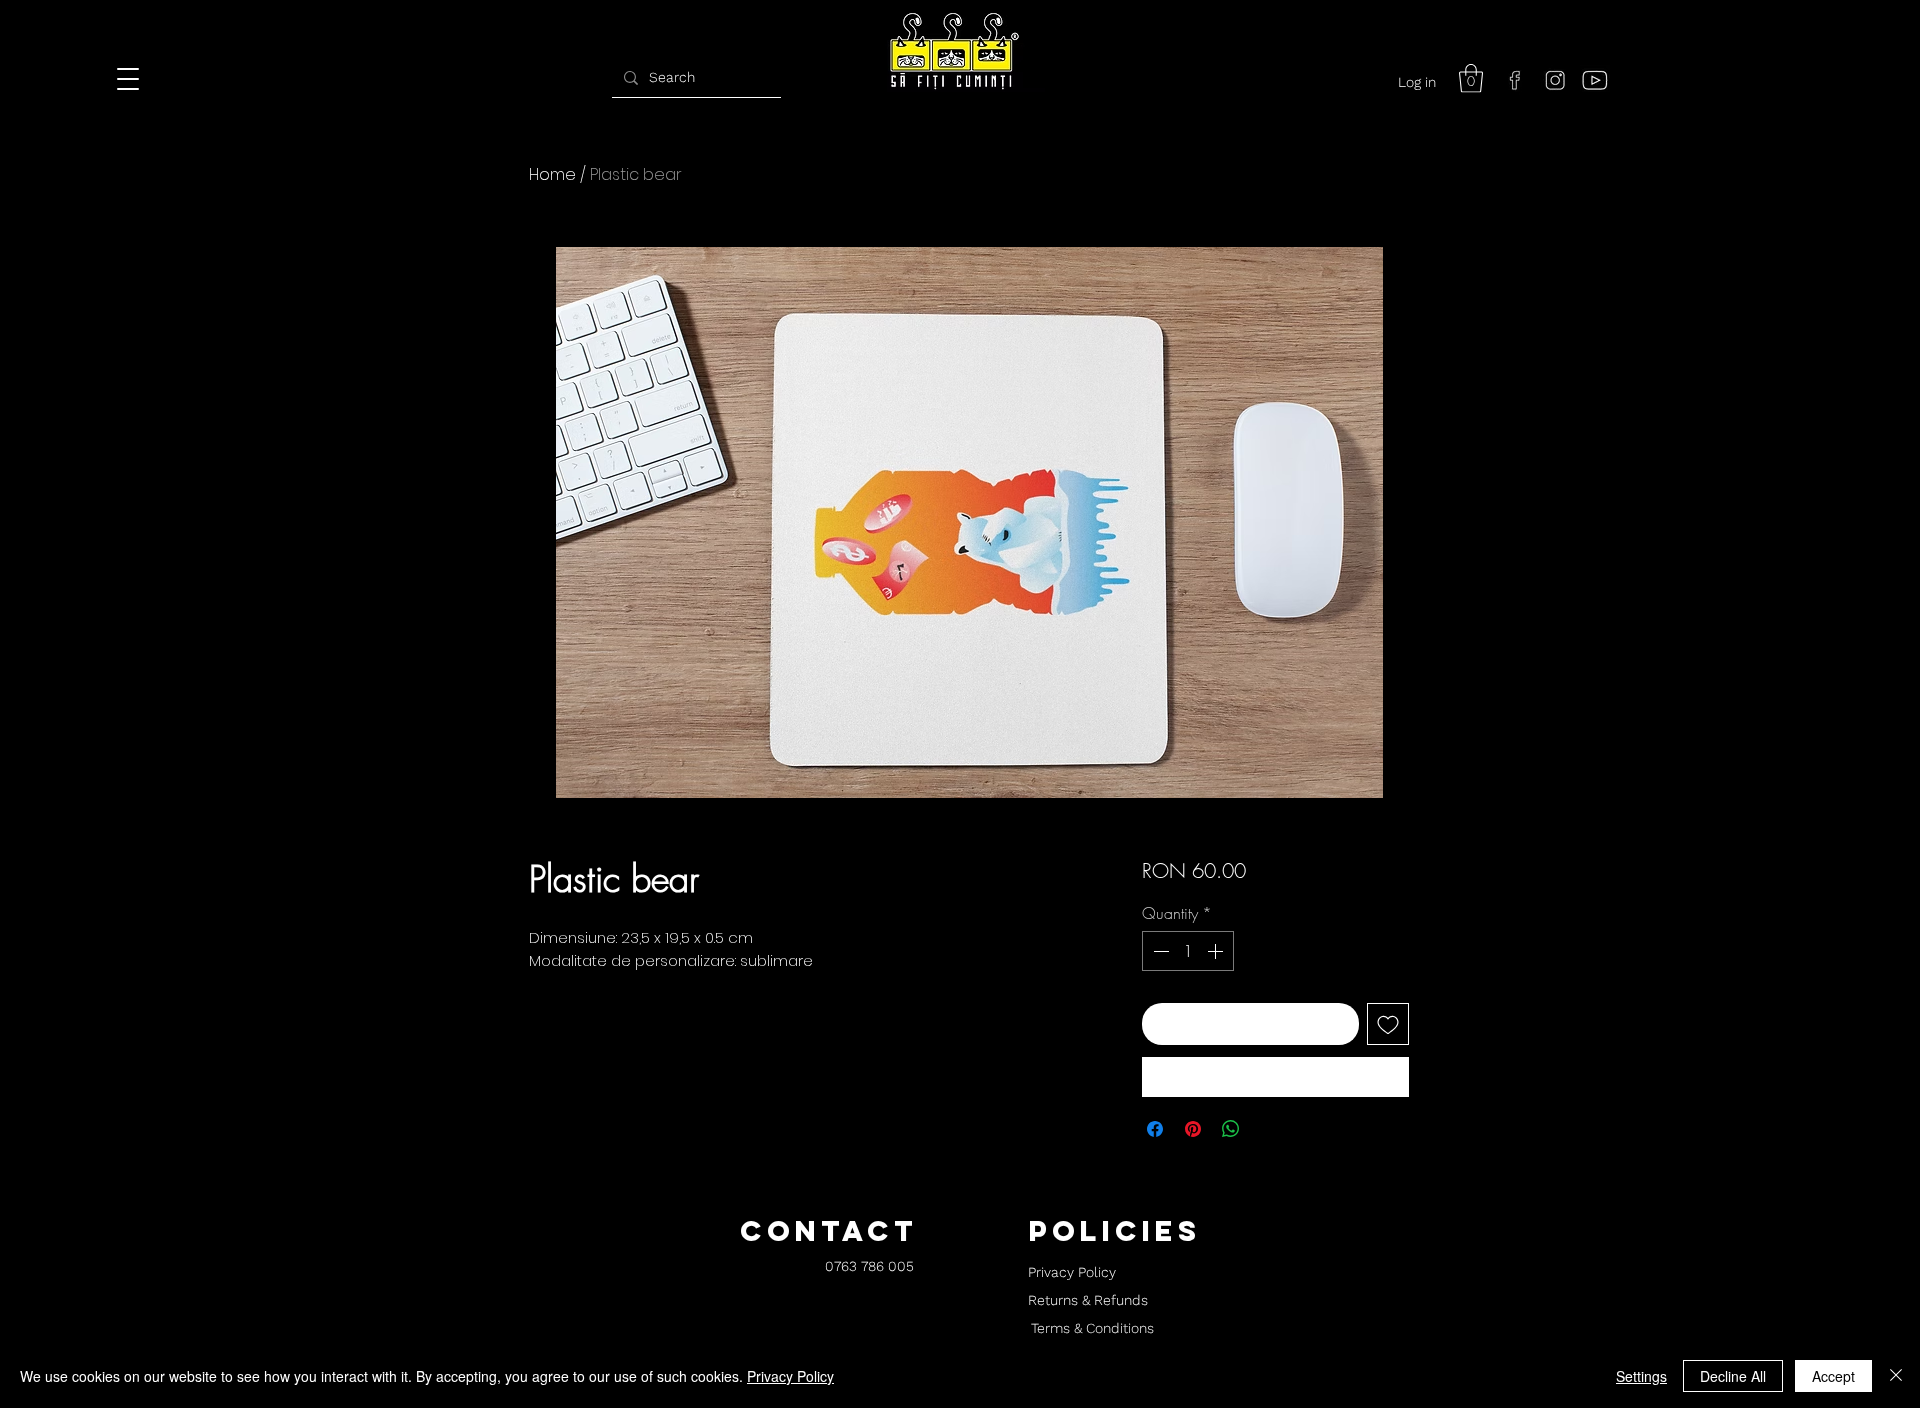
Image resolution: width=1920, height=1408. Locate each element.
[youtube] (1595, 80)
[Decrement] (1159, 951)
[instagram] (1555, 80)
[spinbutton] (1188, 951)
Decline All (1733, 1376)
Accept (1833, 1376)
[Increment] (1217, 951)
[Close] (1896, 1376)
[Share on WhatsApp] (1231, 1129)
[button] (1471, 78)
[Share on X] (1269, 1129)
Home (552, 174)
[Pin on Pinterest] (1193, 1129)
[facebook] (1515, 80)
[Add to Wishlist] (1388, 1024)
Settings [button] (1641, 1376)
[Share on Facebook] (1155, 1129)
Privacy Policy (790, 1376)
